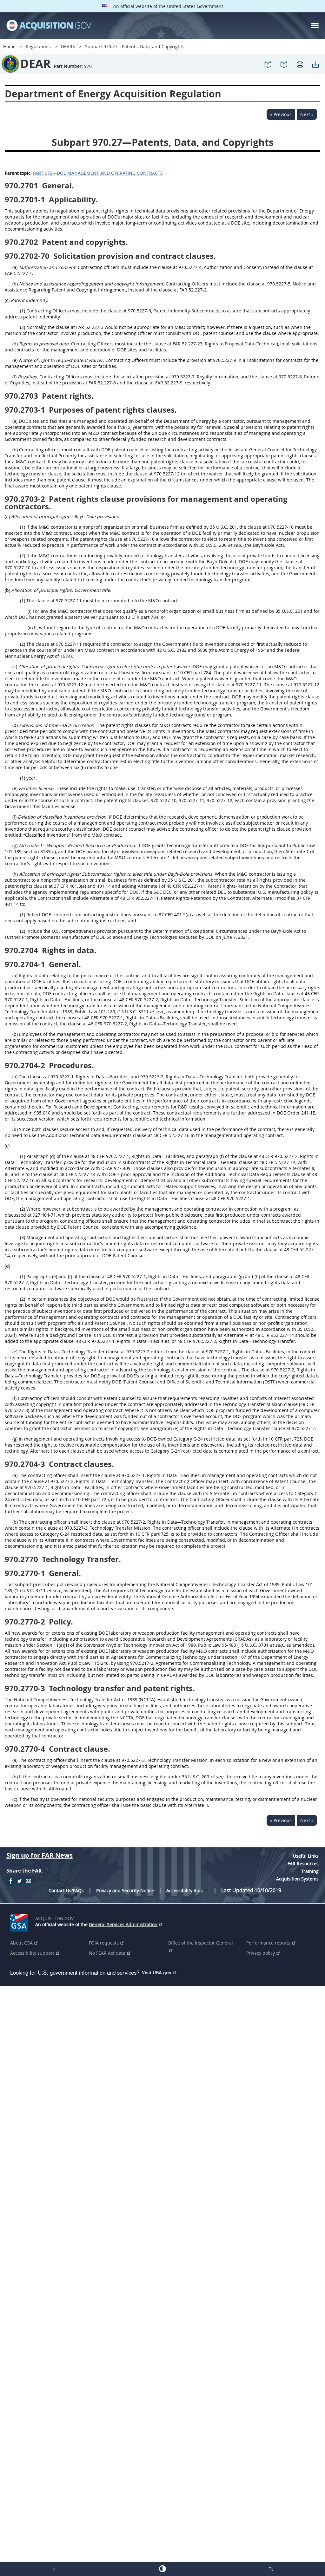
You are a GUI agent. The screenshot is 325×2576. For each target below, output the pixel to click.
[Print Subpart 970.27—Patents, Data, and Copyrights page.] (300, 67)
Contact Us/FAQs (66, 1890)
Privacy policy (261, 1953)
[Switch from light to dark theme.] (162, 2569)
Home (9, 46)
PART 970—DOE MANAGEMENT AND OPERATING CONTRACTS (98, 173)
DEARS (68, 46)
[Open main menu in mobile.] (315, 26)
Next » (307, 114)
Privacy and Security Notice (125, 1890)
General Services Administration (123, 1924)
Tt (271, 2569)
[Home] (49, 26)
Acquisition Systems (297, 1879)
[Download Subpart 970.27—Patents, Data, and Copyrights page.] (315, 67)
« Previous (281, 114)
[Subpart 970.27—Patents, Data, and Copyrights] (268, 67)
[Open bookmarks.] (284, 67)
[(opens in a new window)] (20, 1921)
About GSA (21, 1943)
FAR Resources (303, 1863)
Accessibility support (32, 1953)
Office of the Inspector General (200, 1943)
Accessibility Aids (185, 1890)
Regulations (38, 46)
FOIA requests (104, 1943)
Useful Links (306, 1856)
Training (310, 1871)
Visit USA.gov (157, 1972)
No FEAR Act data (107, 1953)
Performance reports (268, 1943)
